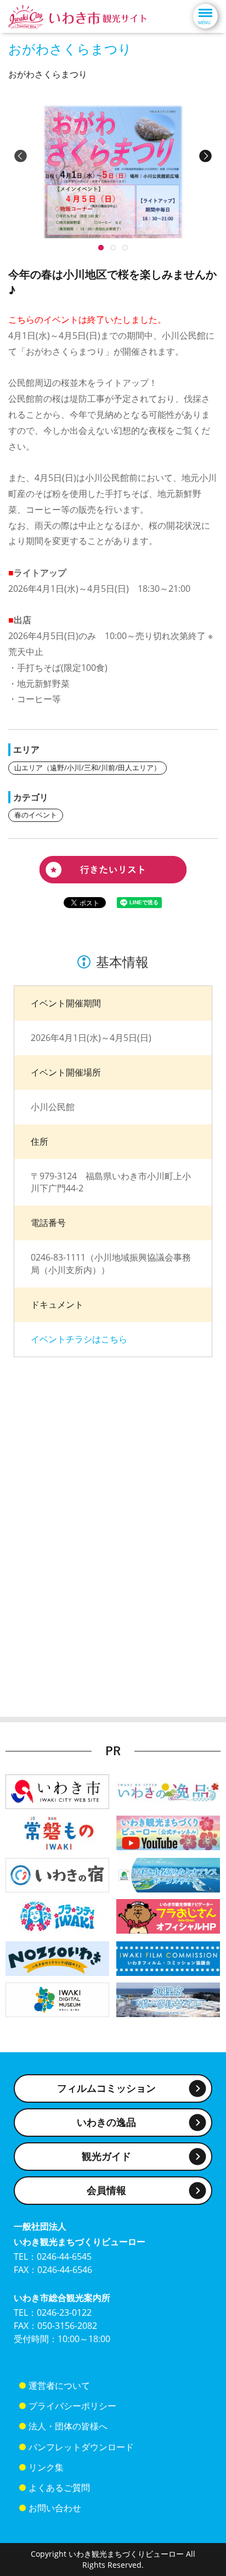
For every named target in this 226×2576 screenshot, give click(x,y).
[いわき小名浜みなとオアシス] (168, 1874)
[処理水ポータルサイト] (168, 1999)
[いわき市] (57, 1791)
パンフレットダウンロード (81, 2447)
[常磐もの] (57, 1832)
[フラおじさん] (168, 1915)
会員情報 (106, 2190)
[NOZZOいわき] (57, 1958)
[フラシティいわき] (57, 1915)
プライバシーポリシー (72, 2406)
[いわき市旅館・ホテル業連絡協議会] (57, 1874)
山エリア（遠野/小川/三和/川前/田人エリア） (87, 768)
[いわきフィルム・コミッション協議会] (168, 1958)
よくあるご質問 (59, 2488)
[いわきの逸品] (168, 1791)
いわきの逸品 (106, 2122)
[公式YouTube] (168, 1832)
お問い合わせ (55, 2508)
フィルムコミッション (106, 2088)
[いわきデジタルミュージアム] (57, 1999)
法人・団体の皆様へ (68, 2426)
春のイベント (36, 815)
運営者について (59, 2385)
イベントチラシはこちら (79, 1339)
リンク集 (46, 2467)
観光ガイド (106, 2156)
